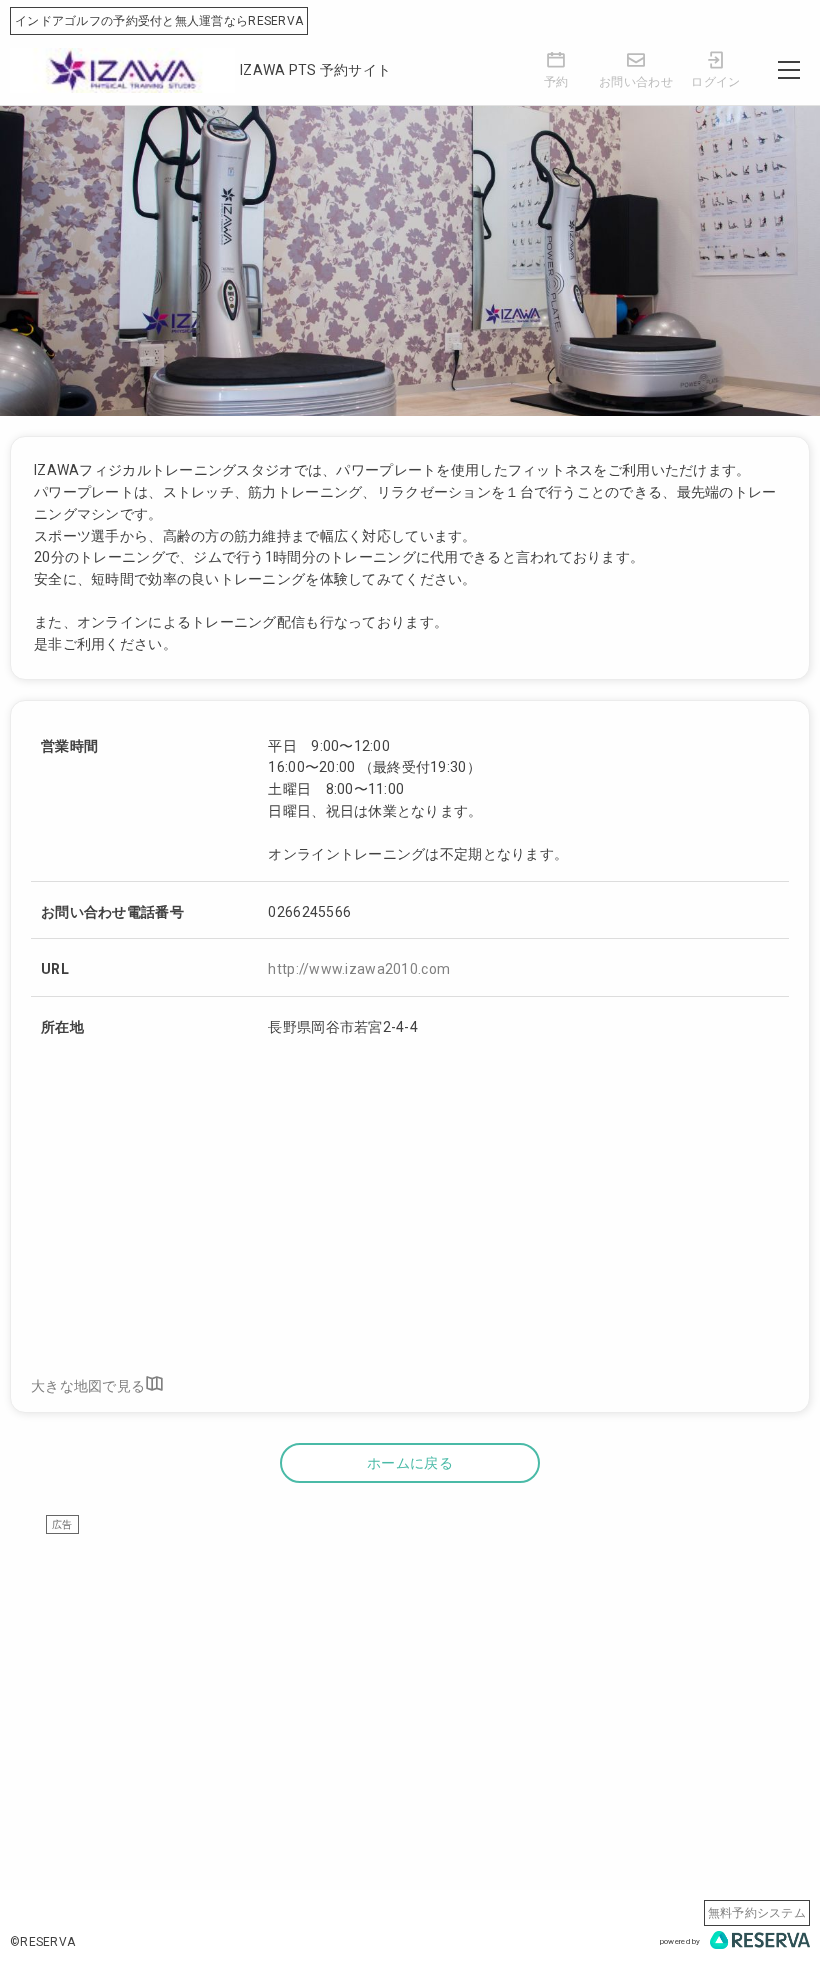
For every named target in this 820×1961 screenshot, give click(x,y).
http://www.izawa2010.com (359, 969)
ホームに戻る (410, 1463)
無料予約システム (757, 1913)
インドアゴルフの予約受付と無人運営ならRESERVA (159, 21)
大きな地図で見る (88, 1385)
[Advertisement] (410, 1675)
